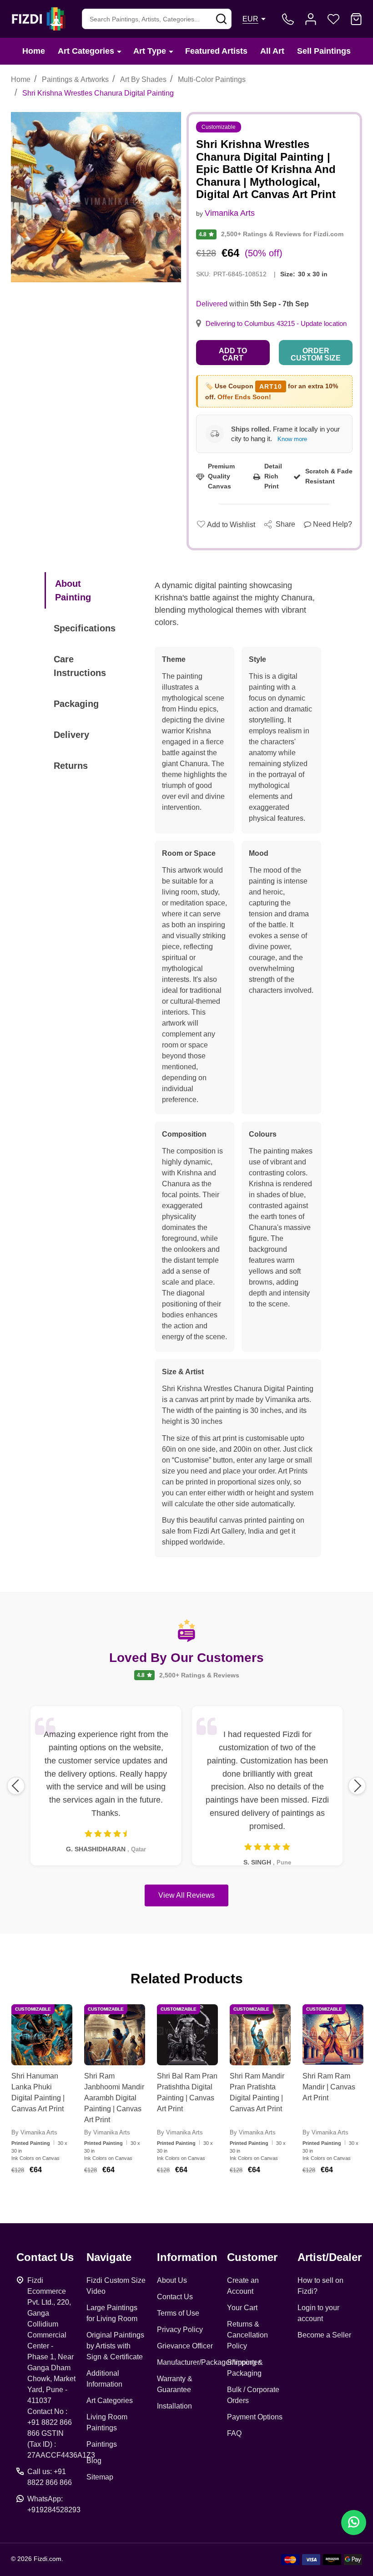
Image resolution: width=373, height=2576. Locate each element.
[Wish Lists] (333, 19)
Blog (94, 2461)
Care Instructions (80, 666)
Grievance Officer (185, 2346)
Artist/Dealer (330, 2257)
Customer (252, 2257)
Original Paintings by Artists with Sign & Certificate (115, 2346)
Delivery (71, 735)
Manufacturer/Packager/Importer (209, 2362)
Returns (71, 766)
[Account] (311, 19)
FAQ (234, 2433)
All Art (272, 51)
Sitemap (100, 2477)
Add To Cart (53, 2193)
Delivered (212, 304)
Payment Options (255, 2417)
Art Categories (86, 51)
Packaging (76, 704)
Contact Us (175, 2297)
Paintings (102, 2444)
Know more (292, 439)
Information (187, 2257)
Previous (16, 1786)
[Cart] (356, 19)
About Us (172, 2280)
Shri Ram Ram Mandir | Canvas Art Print (329, 2087)
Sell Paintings (324, 51)
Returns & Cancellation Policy (247, 2335)
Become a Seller (324, 2335)
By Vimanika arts (34, 2132)
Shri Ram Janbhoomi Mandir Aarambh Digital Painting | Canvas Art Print (114, 2098)
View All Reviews (186, 1895)
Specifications (85, 628)
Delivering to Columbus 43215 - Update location (276, 324)
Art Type (150, 51)
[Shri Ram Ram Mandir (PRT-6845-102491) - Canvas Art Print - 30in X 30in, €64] (333, 2035)
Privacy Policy (180, 2330)
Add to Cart (233, 354)
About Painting (73, 590)
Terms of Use (178, 2313)
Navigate (109, 2257)
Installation (174, 2406)
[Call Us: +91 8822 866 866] (288, 19)
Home (34, 51)
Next (357, 1786)
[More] (119, 51)
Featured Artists (216, 51)
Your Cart (242, 2308)
